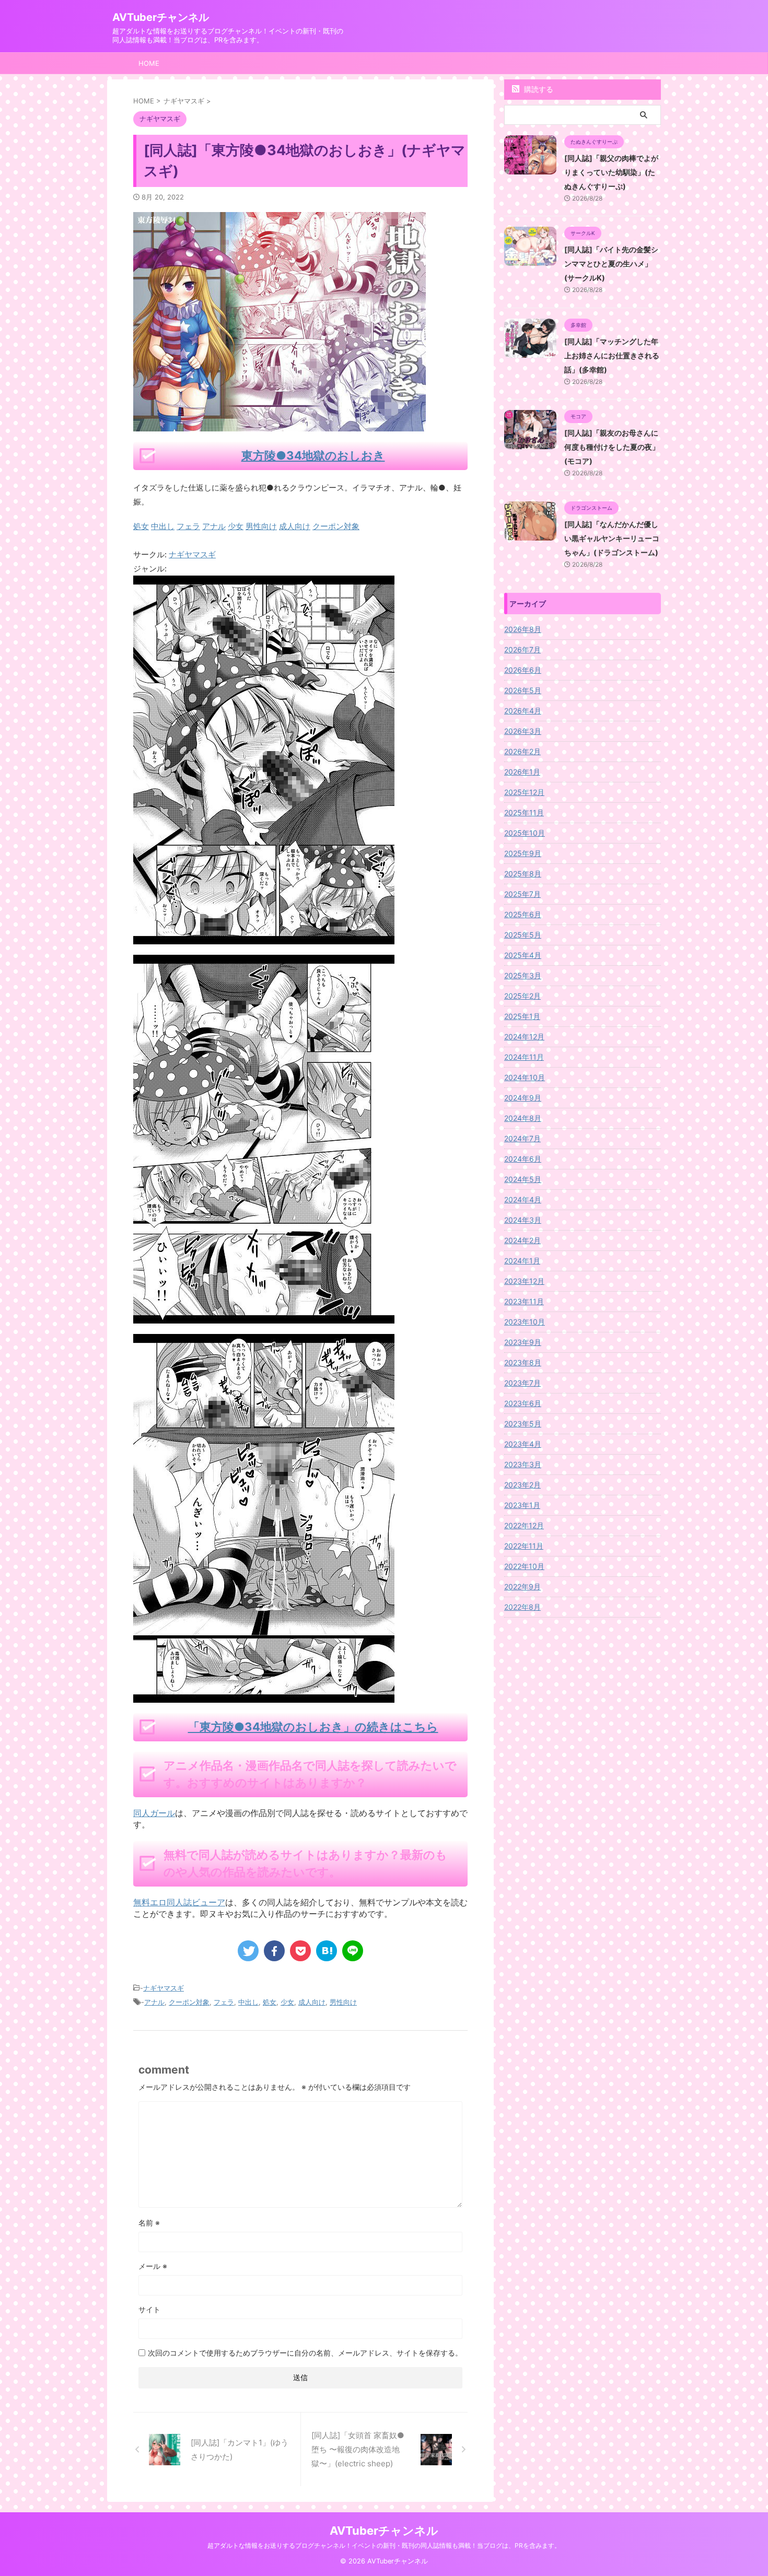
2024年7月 (522, 1138)
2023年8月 (523, 1362)
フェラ (224, 2002)
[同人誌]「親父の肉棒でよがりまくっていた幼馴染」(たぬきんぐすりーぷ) (611, 172)
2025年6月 (523, 914)
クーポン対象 (189, 2002)
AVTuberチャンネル (161, 17)
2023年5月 (523, 1424)
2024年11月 (524, 1057)
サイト (149, 2309)
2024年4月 (523, 1199)
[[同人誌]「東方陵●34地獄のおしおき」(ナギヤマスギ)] (327, 1951)
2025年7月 (522, 894)
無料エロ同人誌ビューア (179, 1902)
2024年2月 (522, 1240)
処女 (270, 2002)
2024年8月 (523, 1118)
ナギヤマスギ (192, 554)
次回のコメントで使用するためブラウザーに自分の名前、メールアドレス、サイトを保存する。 (305, 2353)
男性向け (343, 2002)
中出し (248, 2002)
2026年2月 (522, 751)
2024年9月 (523, 1098)
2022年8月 (522, 1607)
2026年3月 (523, 731)
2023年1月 (522, 1505)
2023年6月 (523, 1403)
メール (153, 2266)
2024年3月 (523, 1220)
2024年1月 (522, 1261)
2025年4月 (523, 955)
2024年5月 (523, 1179)
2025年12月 (524, 792)
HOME (149, 63)
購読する (538, 89)
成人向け (312, 2002)
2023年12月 (524, 1281)
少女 (287, 2002)
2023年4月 (523, 1444)
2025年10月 (525, 833)
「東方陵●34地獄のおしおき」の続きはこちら (313, 1727)
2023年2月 (522, 1485)
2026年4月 (523, 711)
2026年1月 (522, 772)
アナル (154, 2002)
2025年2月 (522, 996)
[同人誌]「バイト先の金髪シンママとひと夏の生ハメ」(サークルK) (611, 264)
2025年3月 (523, 975)
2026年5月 (523, 690)
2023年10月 (525, 1322)
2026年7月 (522, 649)
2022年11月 (524, 1546)
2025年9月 (523, 853)
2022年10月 (524, 1566)
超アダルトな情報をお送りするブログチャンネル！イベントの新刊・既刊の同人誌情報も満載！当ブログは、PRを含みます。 (384, 2545)
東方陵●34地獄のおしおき (313, 455)
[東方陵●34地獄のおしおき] (264, 937)
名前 (149, 2223)
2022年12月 (524, 1525)
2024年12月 (524, 1037)
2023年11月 (524, 1301)
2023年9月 (523, 1342)
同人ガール (154, 1813)
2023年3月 (523, 1464)
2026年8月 (523, 629)
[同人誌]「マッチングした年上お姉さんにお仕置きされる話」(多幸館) (612, 355)
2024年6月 (523, 1159)
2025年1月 (522, 1016)
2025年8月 (523, 874)
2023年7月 (522, 1383)
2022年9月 (522, 1586)
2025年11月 (524, 812)
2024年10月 (525, 1077)
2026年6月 (523, 670)
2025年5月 (523, 935)
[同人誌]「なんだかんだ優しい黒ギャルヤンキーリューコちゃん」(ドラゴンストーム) (612, 538)
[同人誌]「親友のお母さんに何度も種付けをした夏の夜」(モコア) (612, 447)
